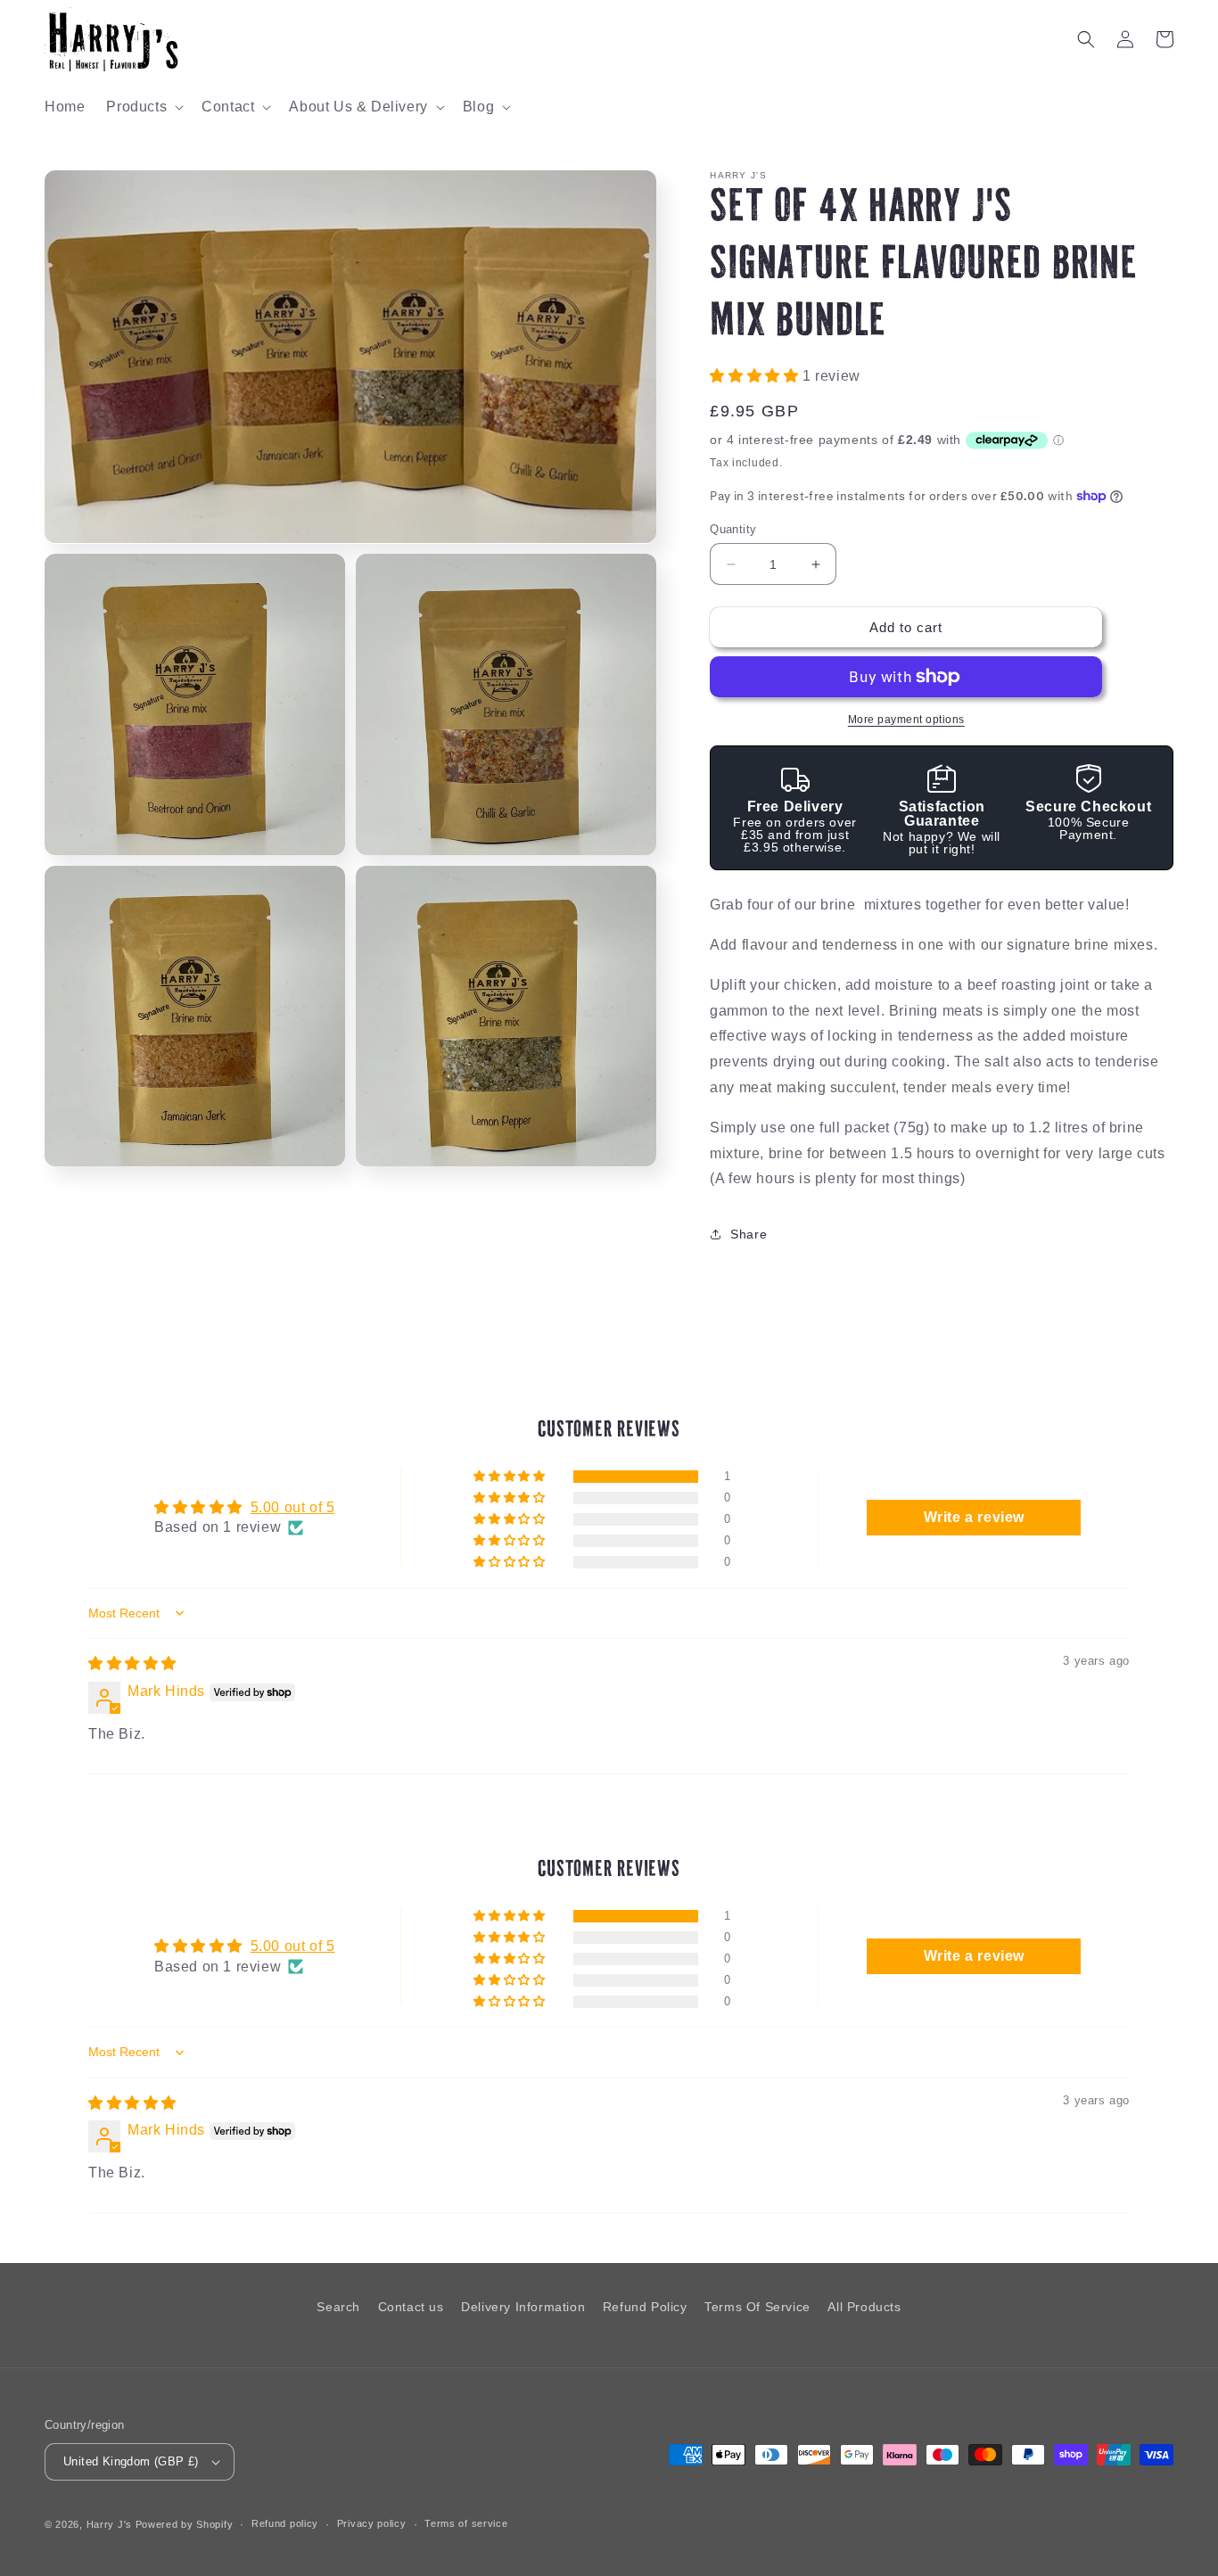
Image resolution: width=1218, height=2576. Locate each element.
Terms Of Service (757, 2307)
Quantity (733, 529)
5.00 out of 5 (293, 1507)
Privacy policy (372, 2523)
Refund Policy (645, 2307)
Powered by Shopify (185, 2524)
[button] (143, 107)
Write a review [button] (974, 1517)
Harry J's (111, 2524)
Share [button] (749, 1234)
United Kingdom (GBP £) (131, 2461)
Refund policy (285, 2523)
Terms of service (466, 2523)
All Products (864, 2307)
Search (338, 2307)
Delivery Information (523, 2307)
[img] (132, 1663)
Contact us (411, 2307)
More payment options (906, 720)
